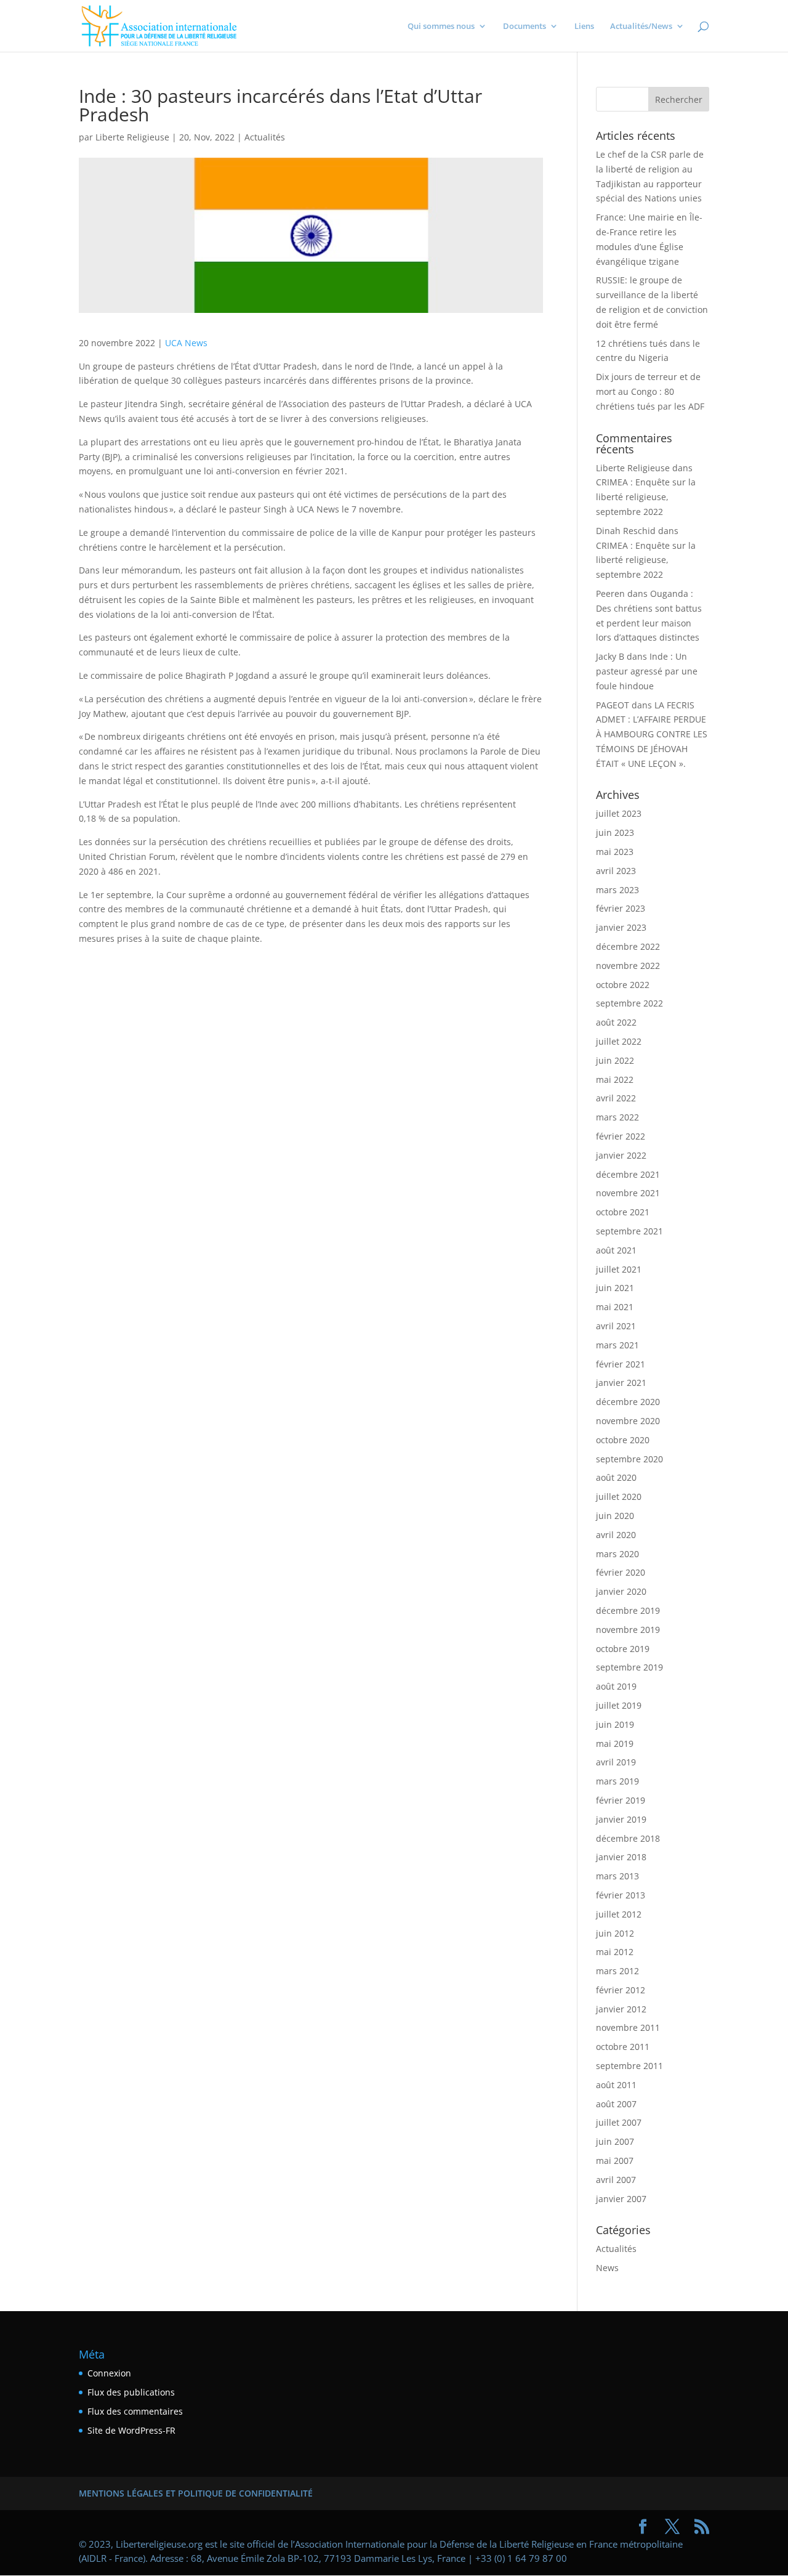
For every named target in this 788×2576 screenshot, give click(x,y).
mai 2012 (615, 1952)
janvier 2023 (621, 927)
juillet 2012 (619, 1914)
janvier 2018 (621, 1857)
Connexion (109, 2373)
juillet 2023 (619, 813)
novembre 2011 (628, 2027)
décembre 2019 (628, 1610)
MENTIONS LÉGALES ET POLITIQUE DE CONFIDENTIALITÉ (196, 2493)
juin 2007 (615, 2141)
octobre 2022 (623, 985)
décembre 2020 (628, 1402)
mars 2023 (617, 890)
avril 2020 (616, 1535)
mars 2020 (617, 1554)
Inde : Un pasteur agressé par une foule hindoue (647, 671)
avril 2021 (616, 1326)
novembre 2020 (628, 1421)
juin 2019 (615, 1724)
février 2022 (621, 1136)
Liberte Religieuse (132, 137)
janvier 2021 (621, 1383)
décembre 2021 (628, 1174)
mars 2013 (617, 1876)
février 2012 (621, 1990)
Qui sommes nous (441, 26)
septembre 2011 (629, 2066)
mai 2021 (615, 1307)
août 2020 (616, 1477)
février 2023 (621, 908)
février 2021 (621, 1364)
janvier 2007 (621, 2199)
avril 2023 (616, 871)
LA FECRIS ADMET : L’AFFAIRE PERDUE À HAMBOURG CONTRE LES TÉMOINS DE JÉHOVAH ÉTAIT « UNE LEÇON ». (652, 734)
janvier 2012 (621, 2009)
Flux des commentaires (135, 2411)
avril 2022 (616, 1098)
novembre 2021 (628, 1193)
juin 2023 (615, 832)
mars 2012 (617, 1971)
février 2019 (621, 1800)
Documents (525, 26)
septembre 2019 (629, 1667)
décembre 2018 (628, 1838)
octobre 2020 (623, 1440)
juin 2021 (615, 1288)
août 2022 (616, 1022)
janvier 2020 (621, 1591)
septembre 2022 (629, 1003)
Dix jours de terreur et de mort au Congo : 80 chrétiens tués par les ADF (650, 391)
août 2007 (616, 2104)
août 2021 (616, 1250)
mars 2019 (617, 1781)
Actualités (265, 137)
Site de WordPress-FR (131, 2430)
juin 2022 (615, 1060)
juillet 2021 (619, 1269)
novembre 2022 (628, 966)
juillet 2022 (619, 1041)
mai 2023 (615, 852)
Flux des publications (131, 2392)
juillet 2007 (619, 2122)
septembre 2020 (629, 1459)
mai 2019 (615, 1744)
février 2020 (621, 1572)
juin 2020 (615, 1516)
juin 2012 (615, 1933)
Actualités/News (641, 26)
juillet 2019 (619, 1705)
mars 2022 (617, 1117)
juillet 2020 (619, 1497)
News (607, 2268)
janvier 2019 (621, 1819)
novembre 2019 (628, 1630)
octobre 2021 (623, 1212)
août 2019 (616, 1686)
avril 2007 (616, 2180)
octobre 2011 (623, 2047)
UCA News (186, 343)
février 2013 (621, 1895)
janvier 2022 (621, 1155)
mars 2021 (617, 1345)
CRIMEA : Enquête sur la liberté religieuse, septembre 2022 (646, 497)
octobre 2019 (623, 1649)
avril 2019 (616, 1762)
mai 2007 (615, 2161)
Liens (584, 26)
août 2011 (616, 2085)
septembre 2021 (629, 1231)
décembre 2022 (628, 946)
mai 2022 (615, 1079)
